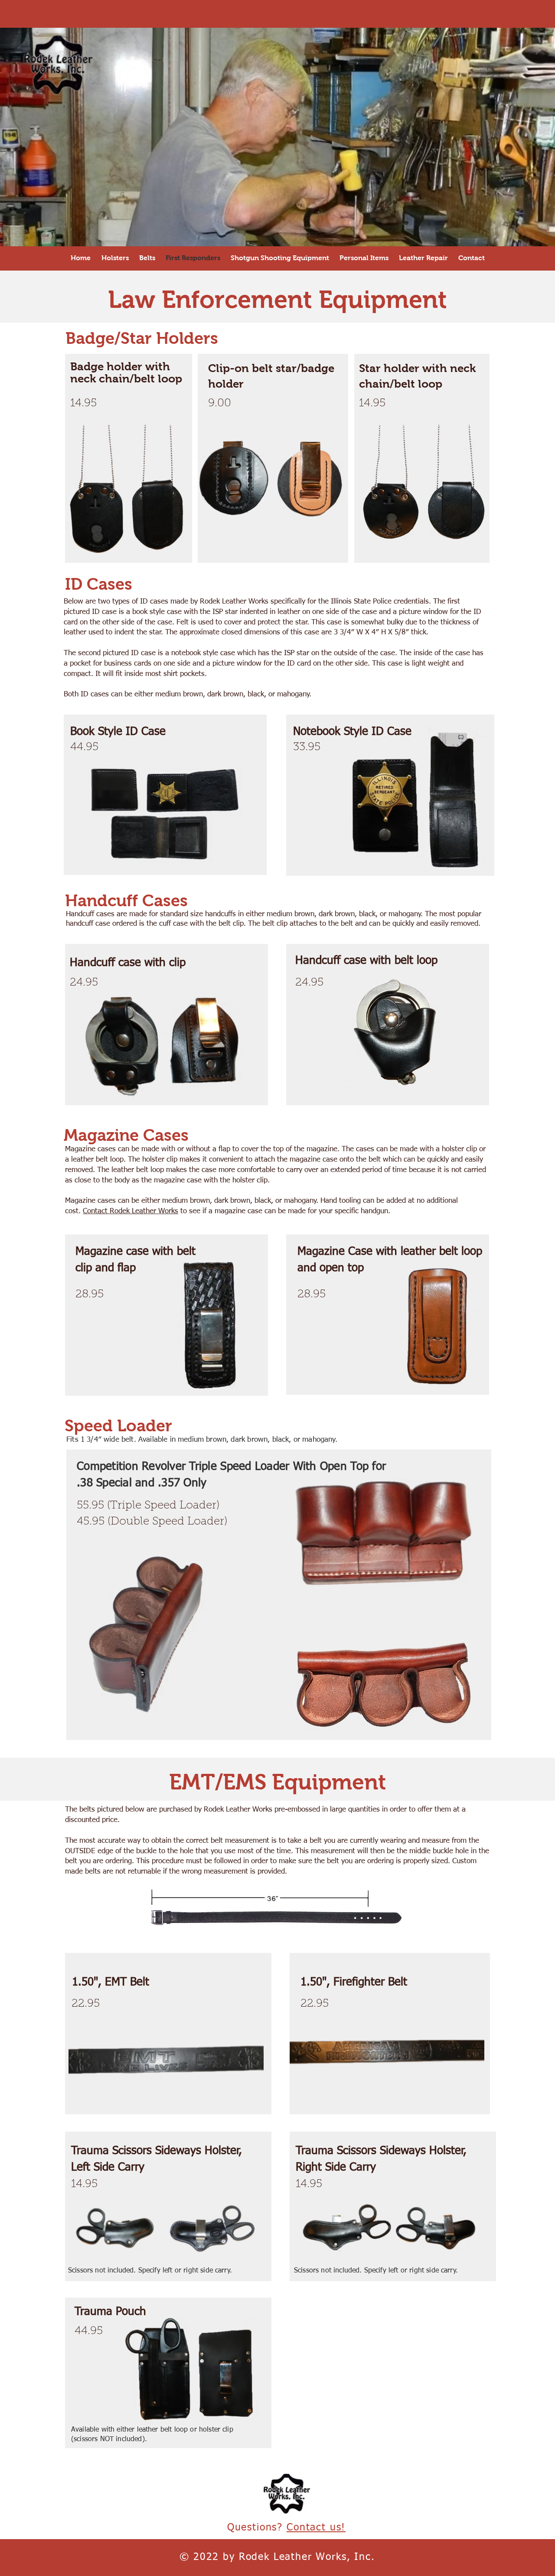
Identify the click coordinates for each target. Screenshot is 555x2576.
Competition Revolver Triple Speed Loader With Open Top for (231, 1467)
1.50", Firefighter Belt (354, 1982)
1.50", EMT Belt (111, 1982)
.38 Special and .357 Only (142, 1483)
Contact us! (316, 2528)
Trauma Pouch (110, 2312)
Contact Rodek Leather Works (131, 1211)
